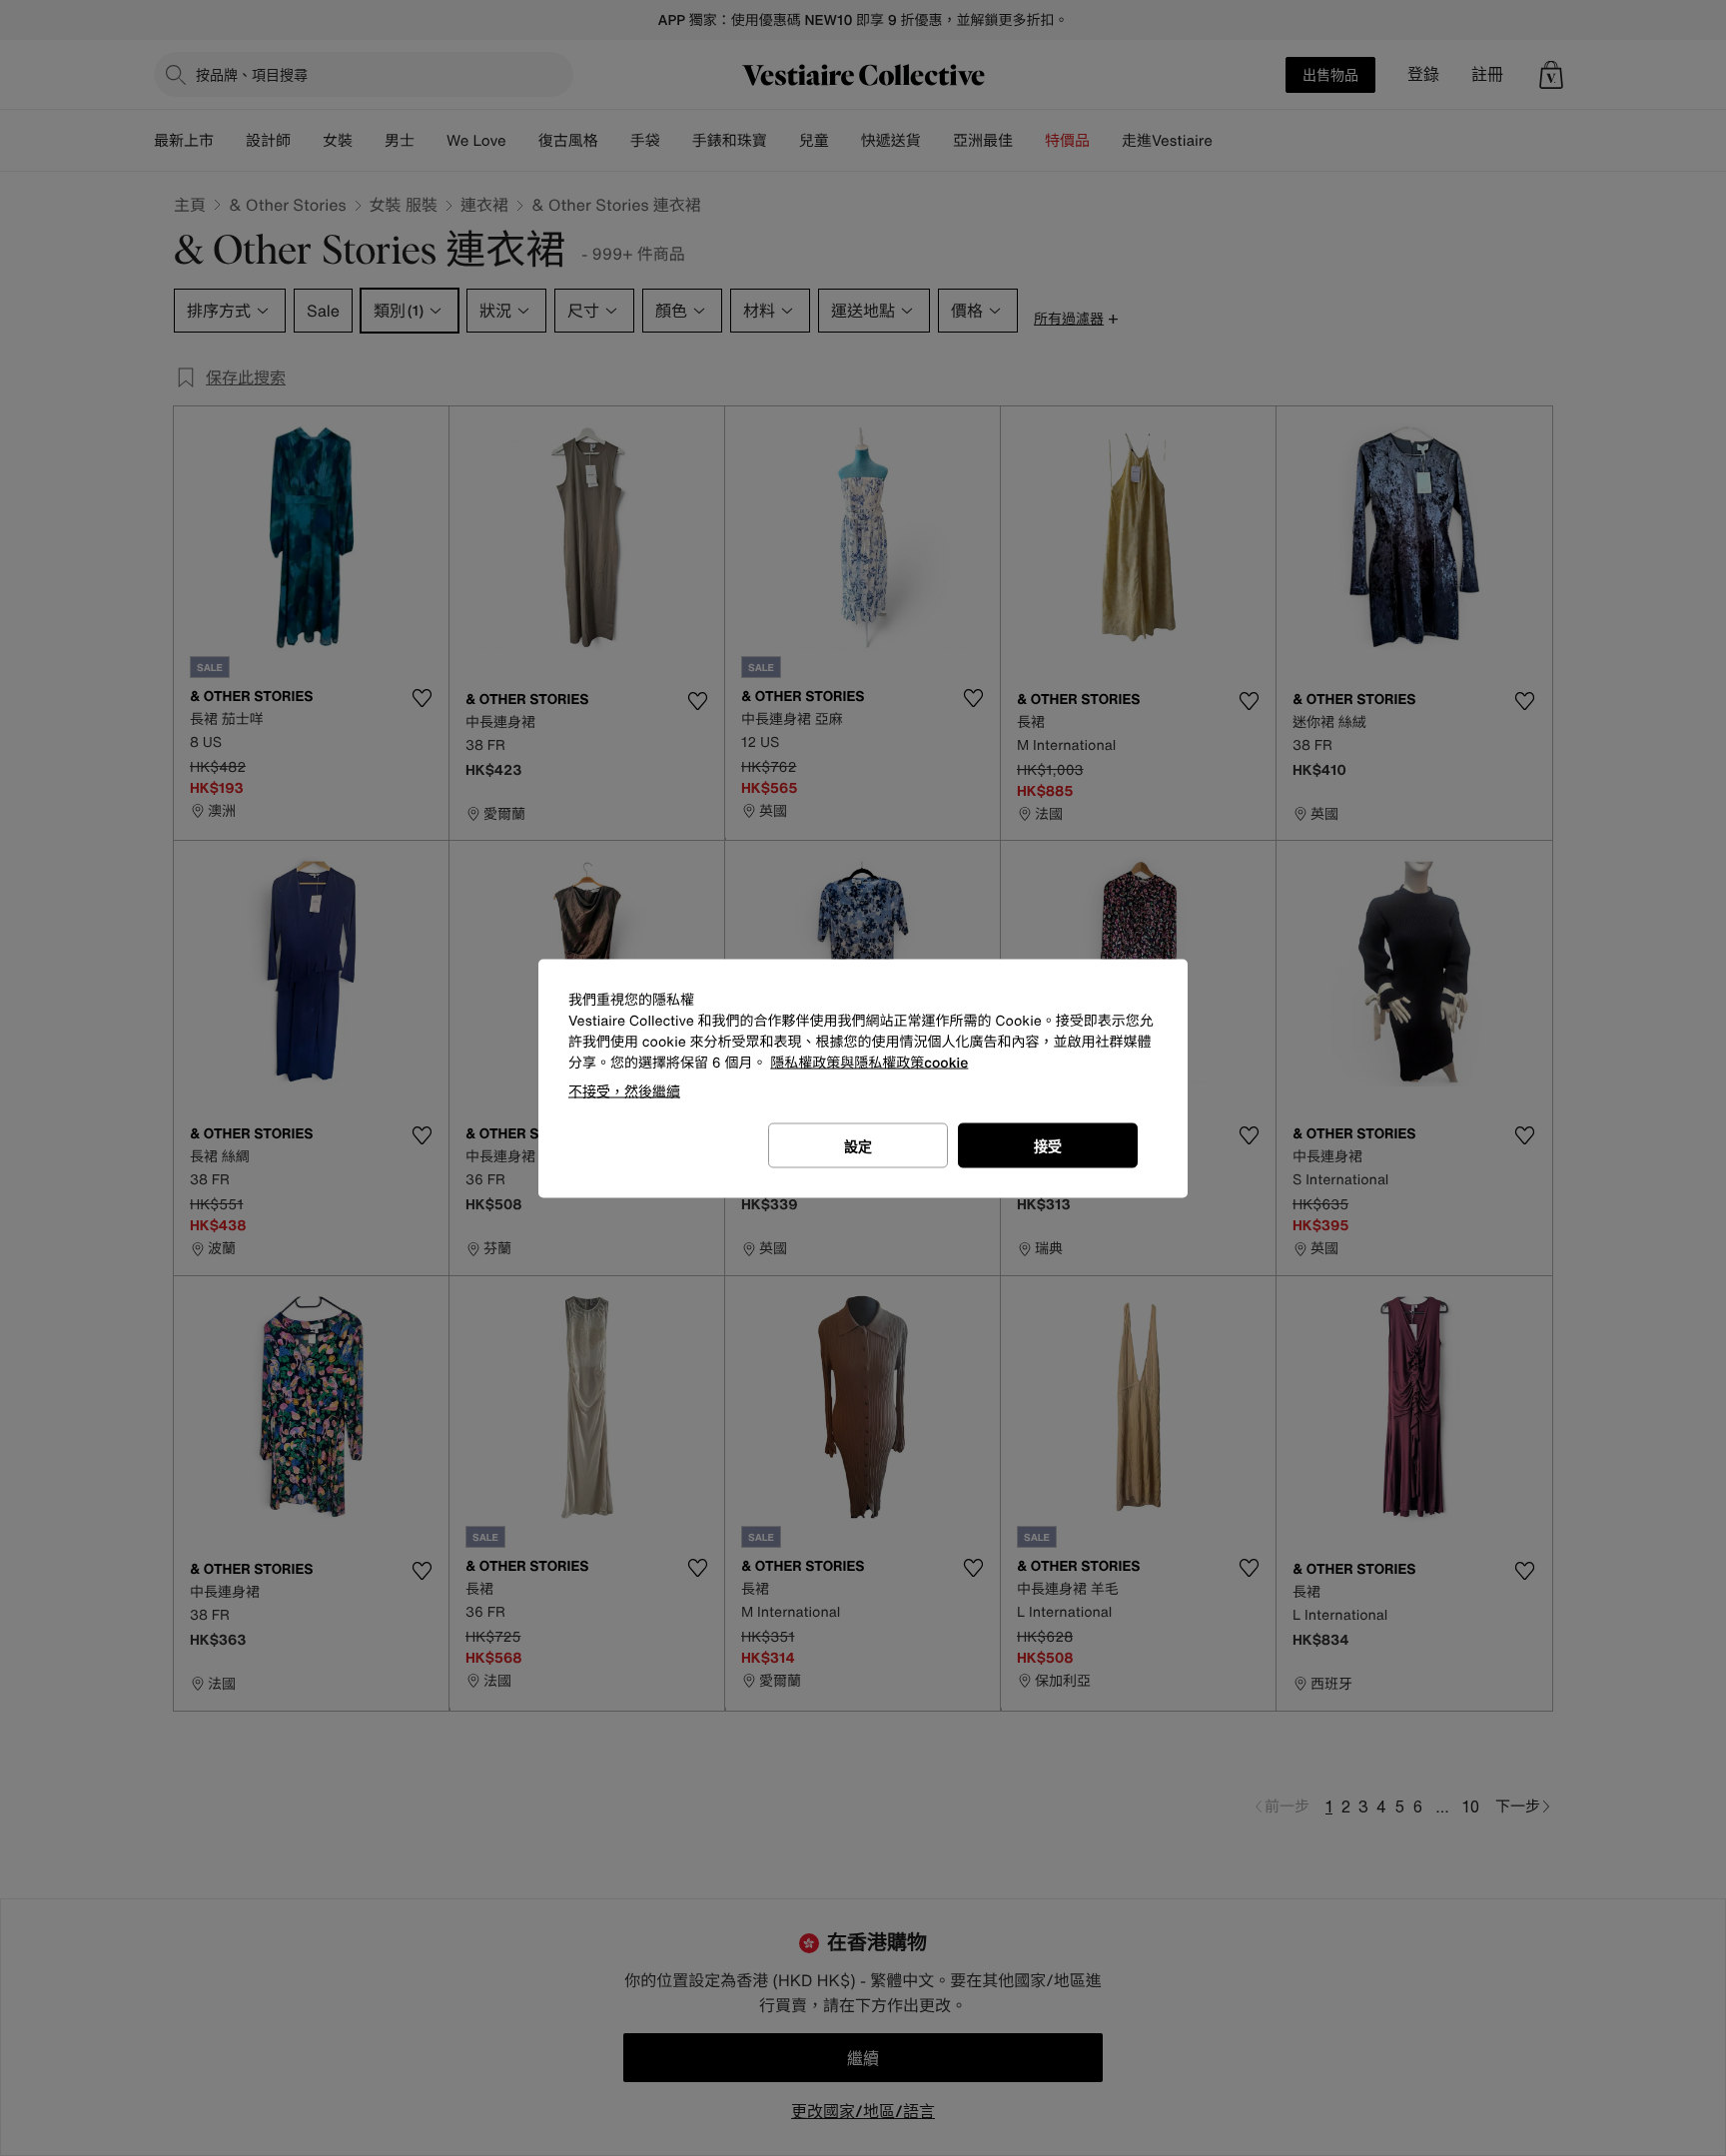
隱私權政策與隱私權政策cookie (869, 1062)
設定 (858, 1145)
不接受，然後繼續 (624, 1090)
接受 (1048, 1145)
